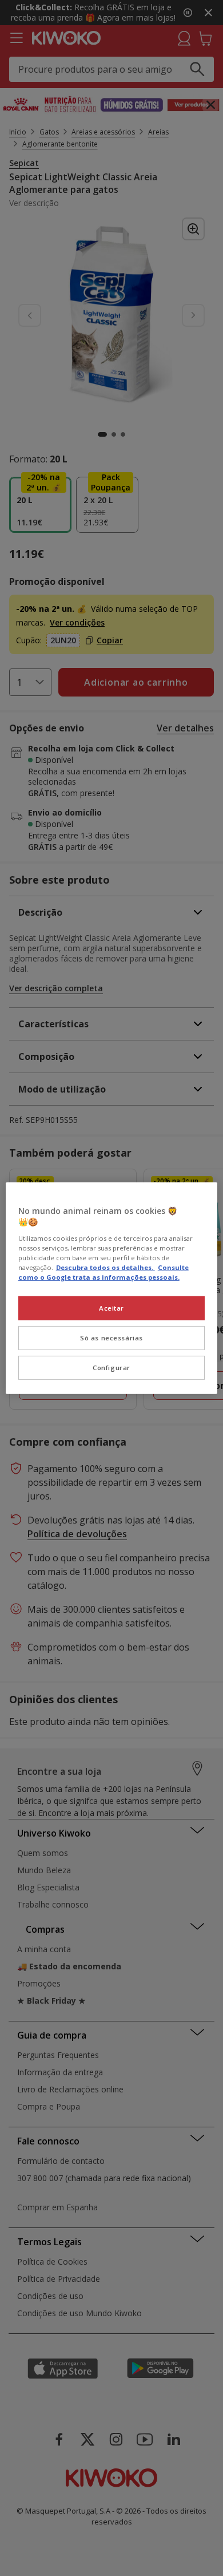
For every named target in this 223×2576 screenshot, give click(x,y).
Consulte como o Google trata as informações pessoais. (103, 1272)
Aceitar (111, 1308)
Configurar (111, 1368)
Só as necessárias (111, 1338)
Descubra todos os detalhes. (105, 1267)
